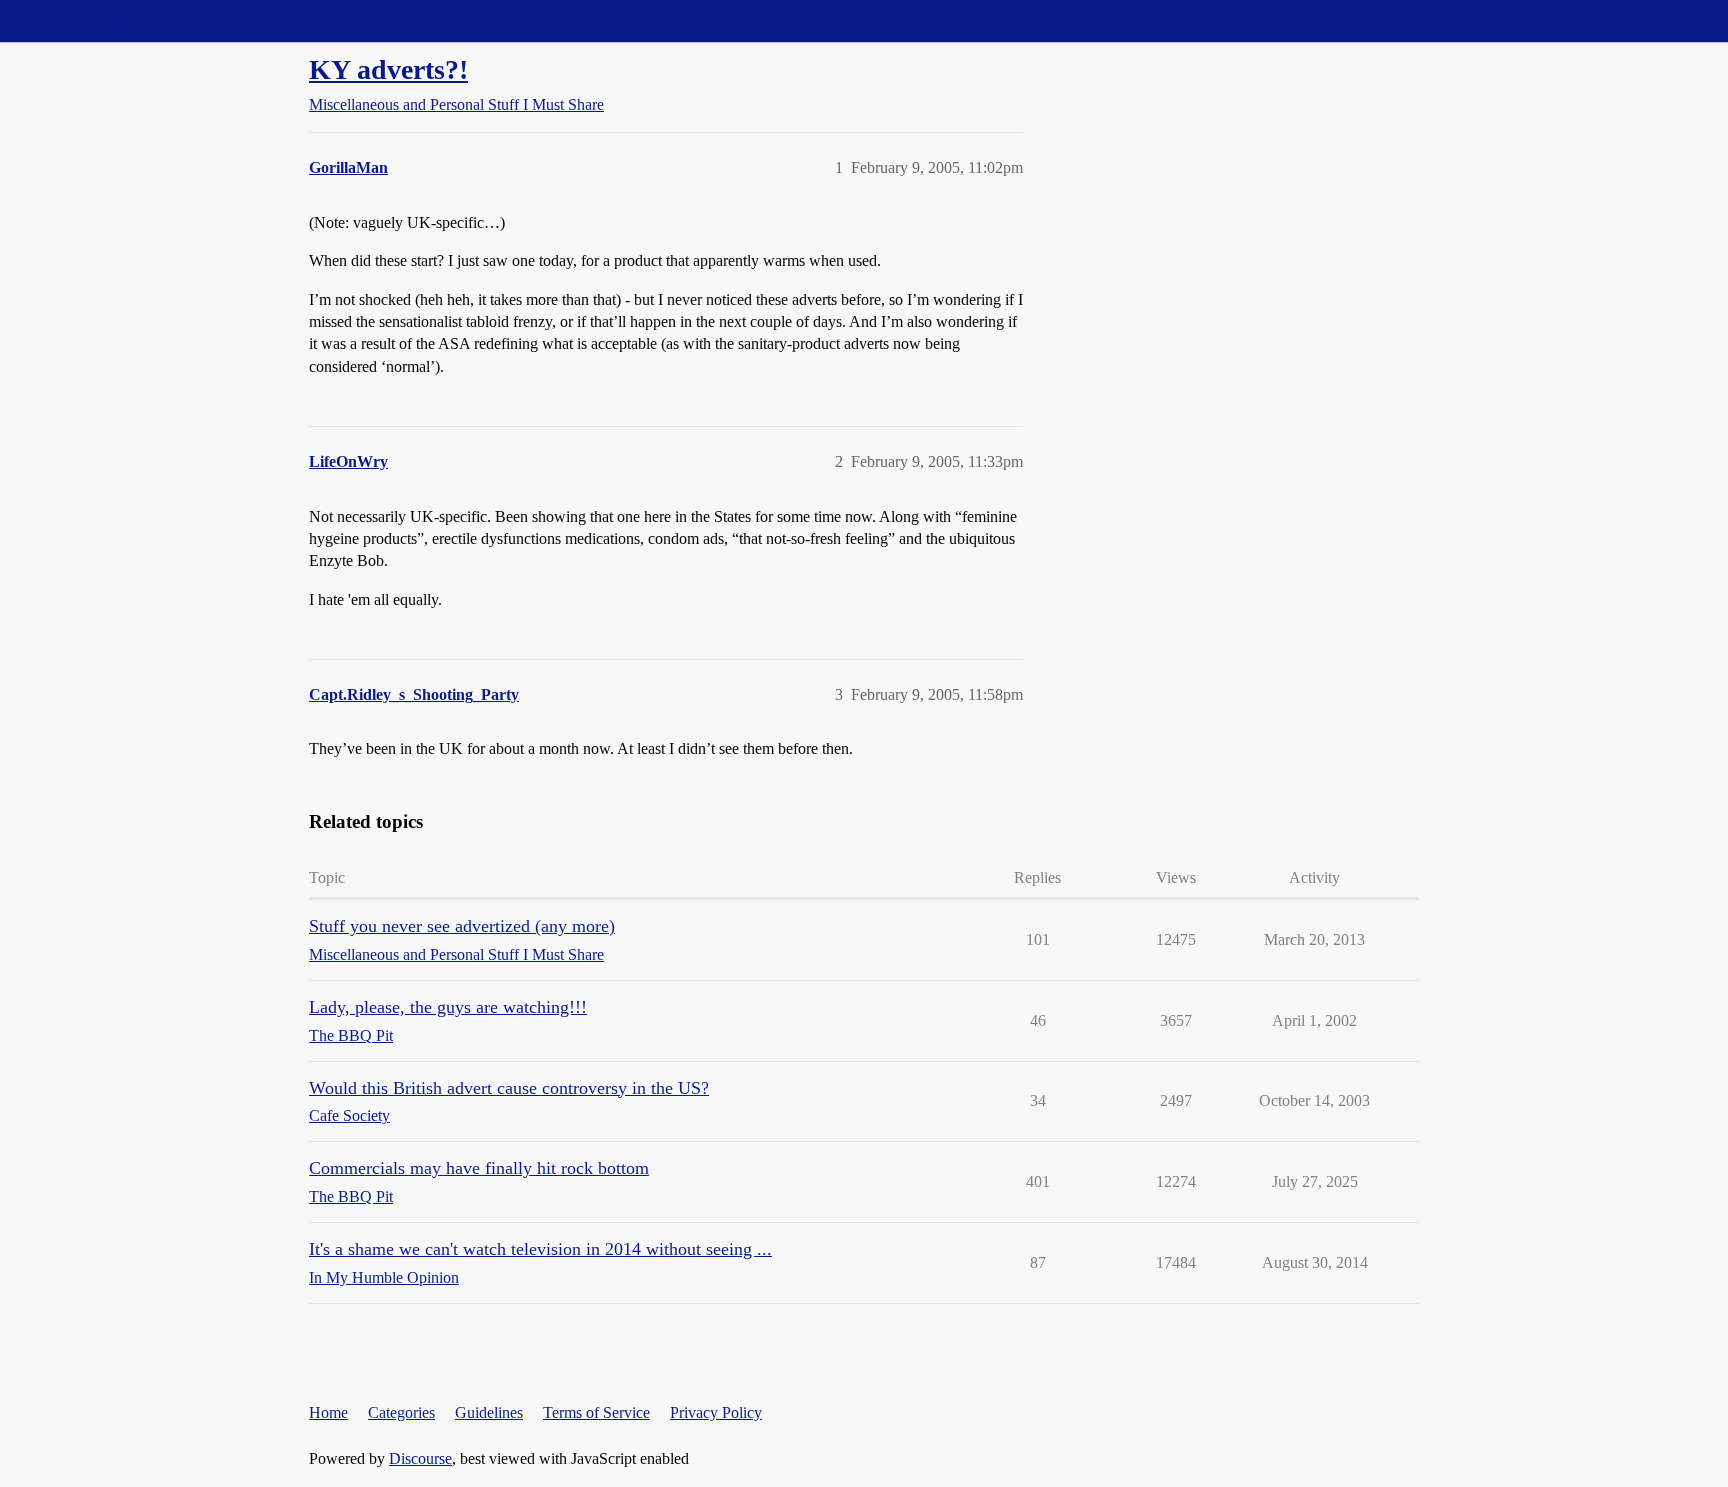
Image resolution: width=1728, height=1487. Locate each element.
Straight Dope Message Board (105, 20)
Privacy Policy (716, 1412)
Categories (401, 1412)
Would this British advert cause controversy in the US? (509, 1088)
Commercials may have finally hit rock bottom (479, 1168)
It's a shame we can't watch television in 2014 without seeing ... (540, 1249)
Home (328, 1412)
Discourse (420, 1458)
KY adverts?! (388, 69)
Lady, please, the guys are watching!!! (448, 1007)
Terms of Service (596, 1412)
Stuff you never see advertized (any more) (462, 926)
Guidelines (489, 1412)
